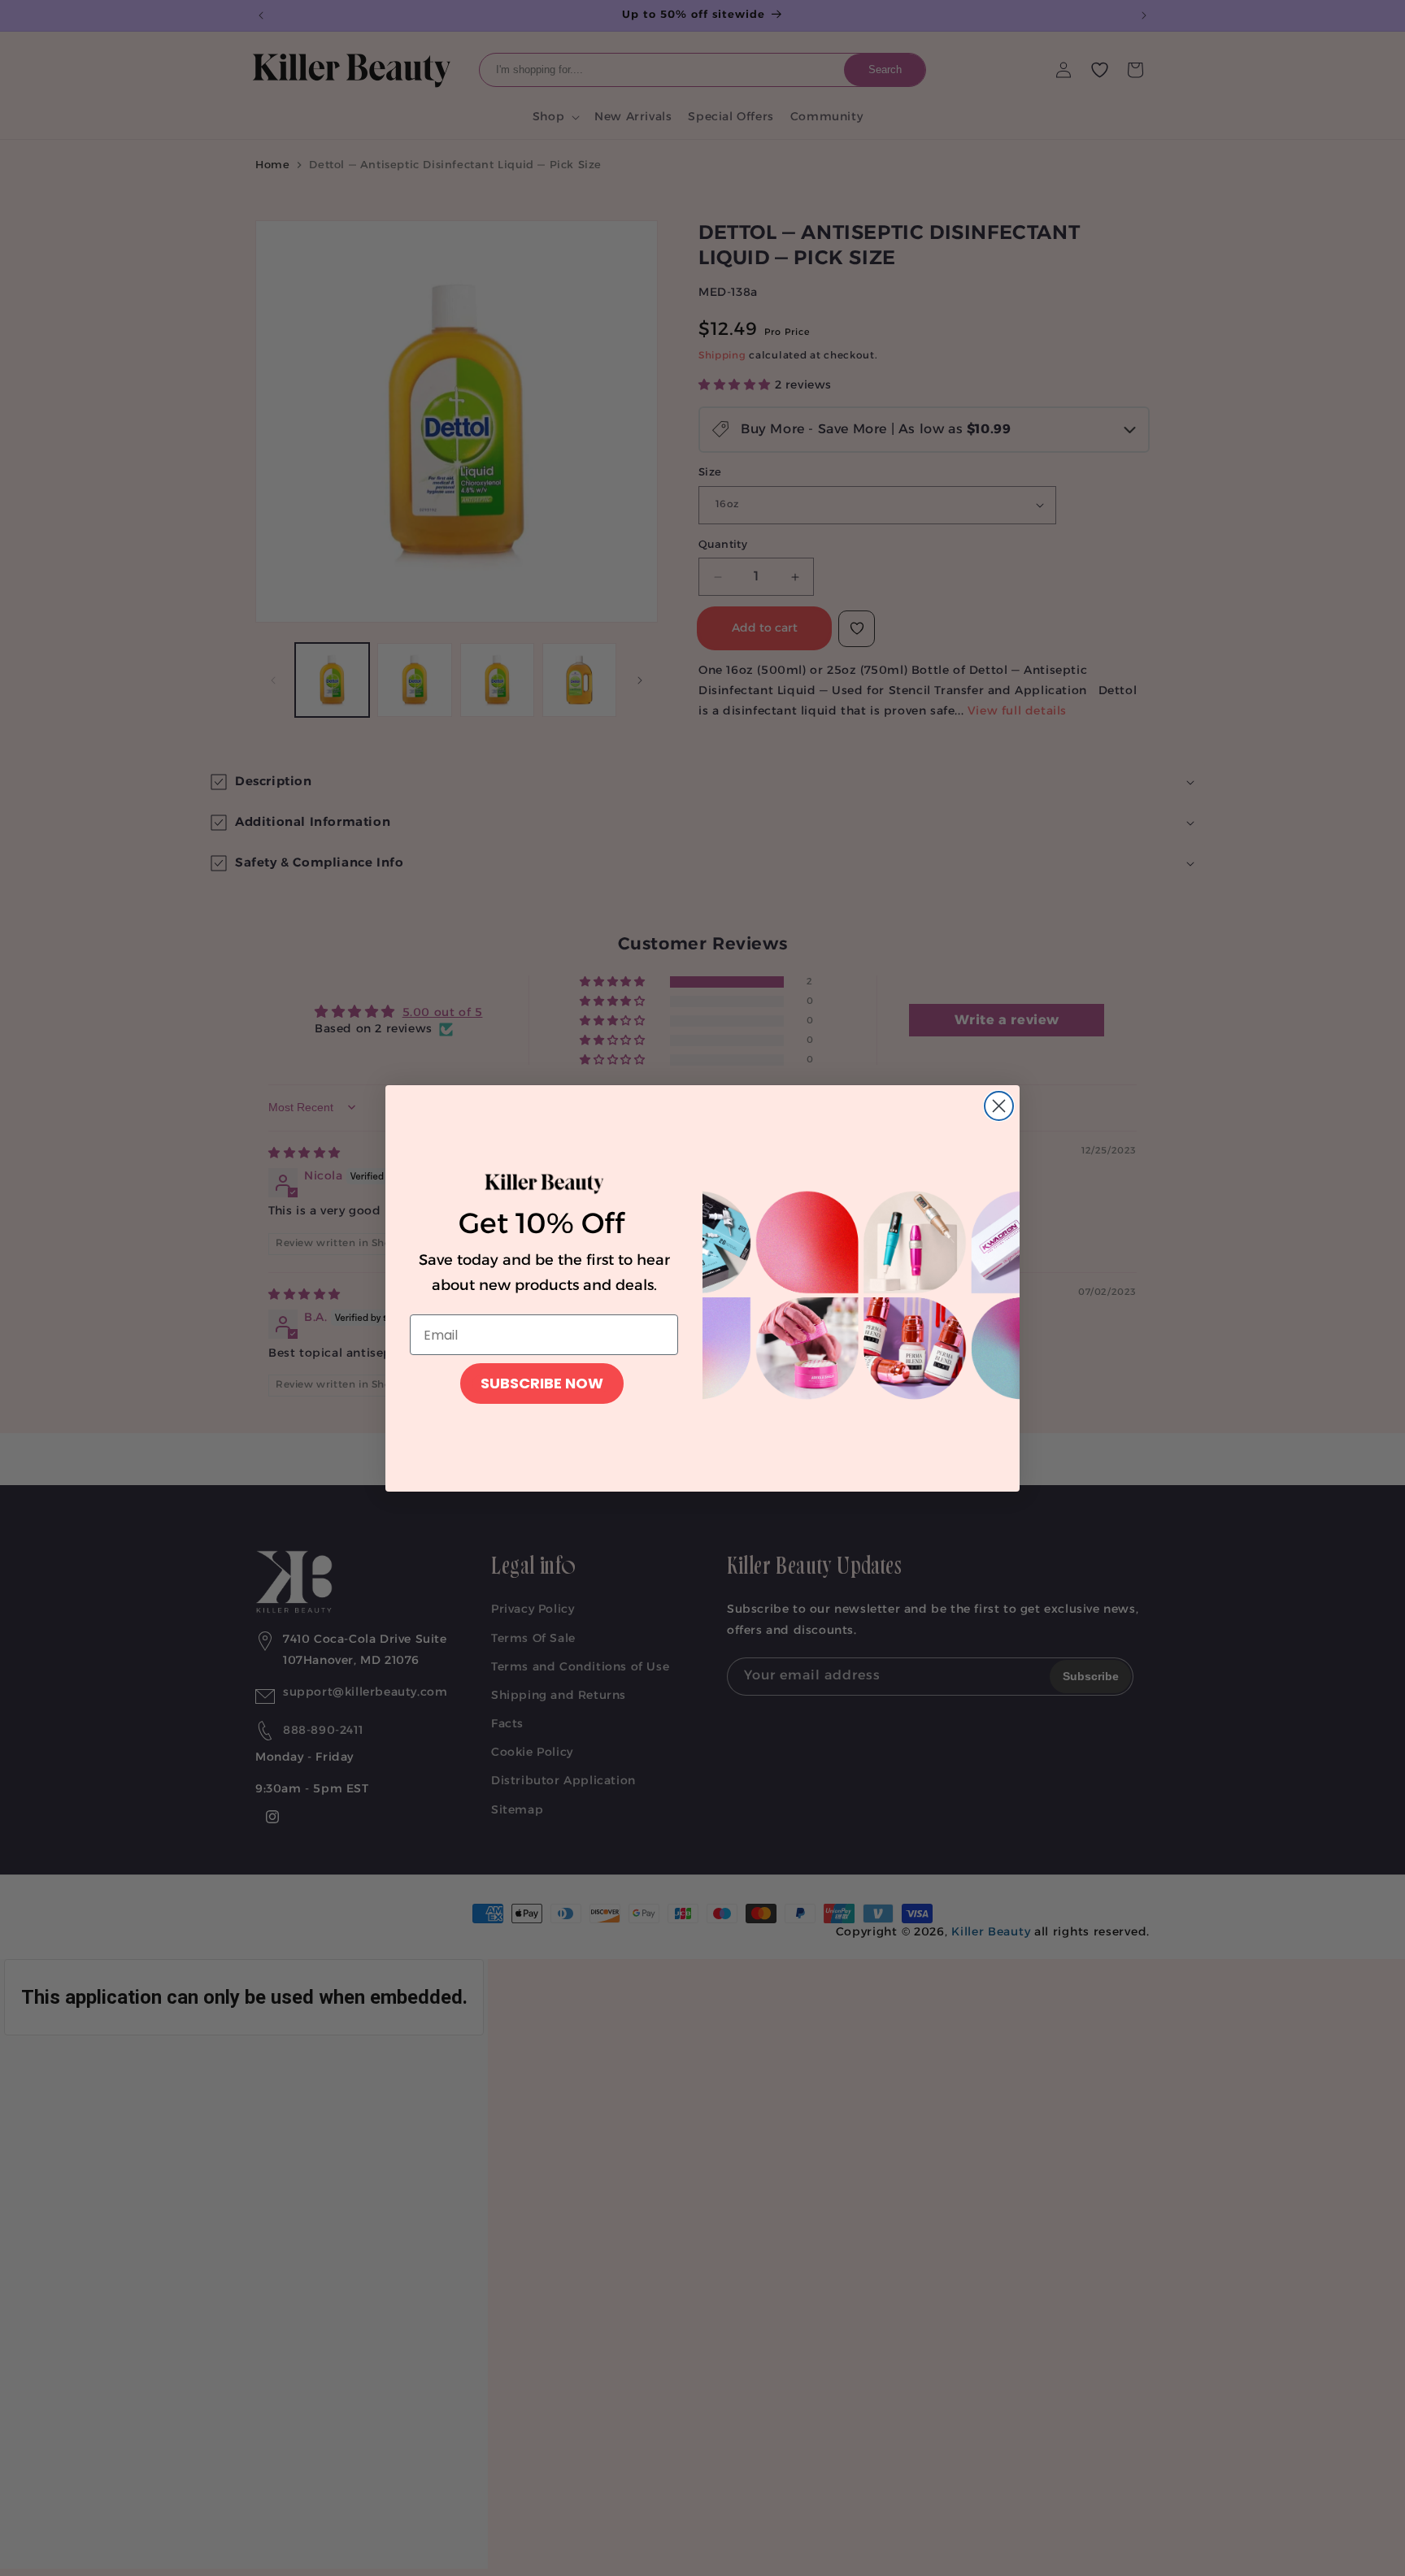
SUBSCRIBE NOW (542, 1383)
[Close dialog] (999, 1106)
